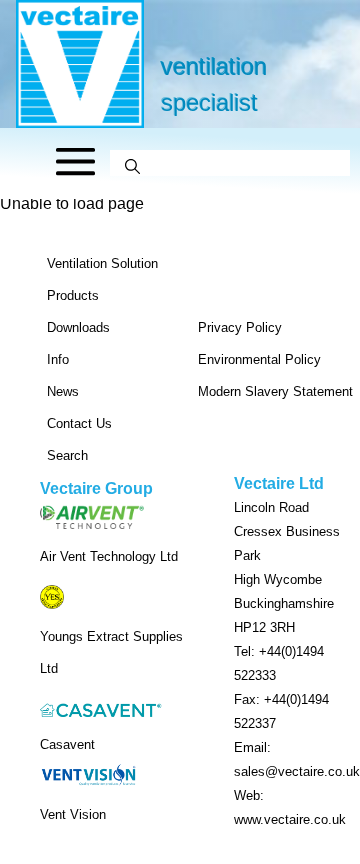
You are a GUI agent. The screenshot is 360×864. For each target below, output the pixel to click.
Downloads (78, 327)
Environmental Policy (259, 359)
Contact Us (79, 423)
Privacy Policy (240, 327)
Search (67, 455)
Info (58, 359)
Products (73, 295)
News (63, 391)
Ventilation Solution (102, 263)
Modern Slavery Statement (275, 391)
